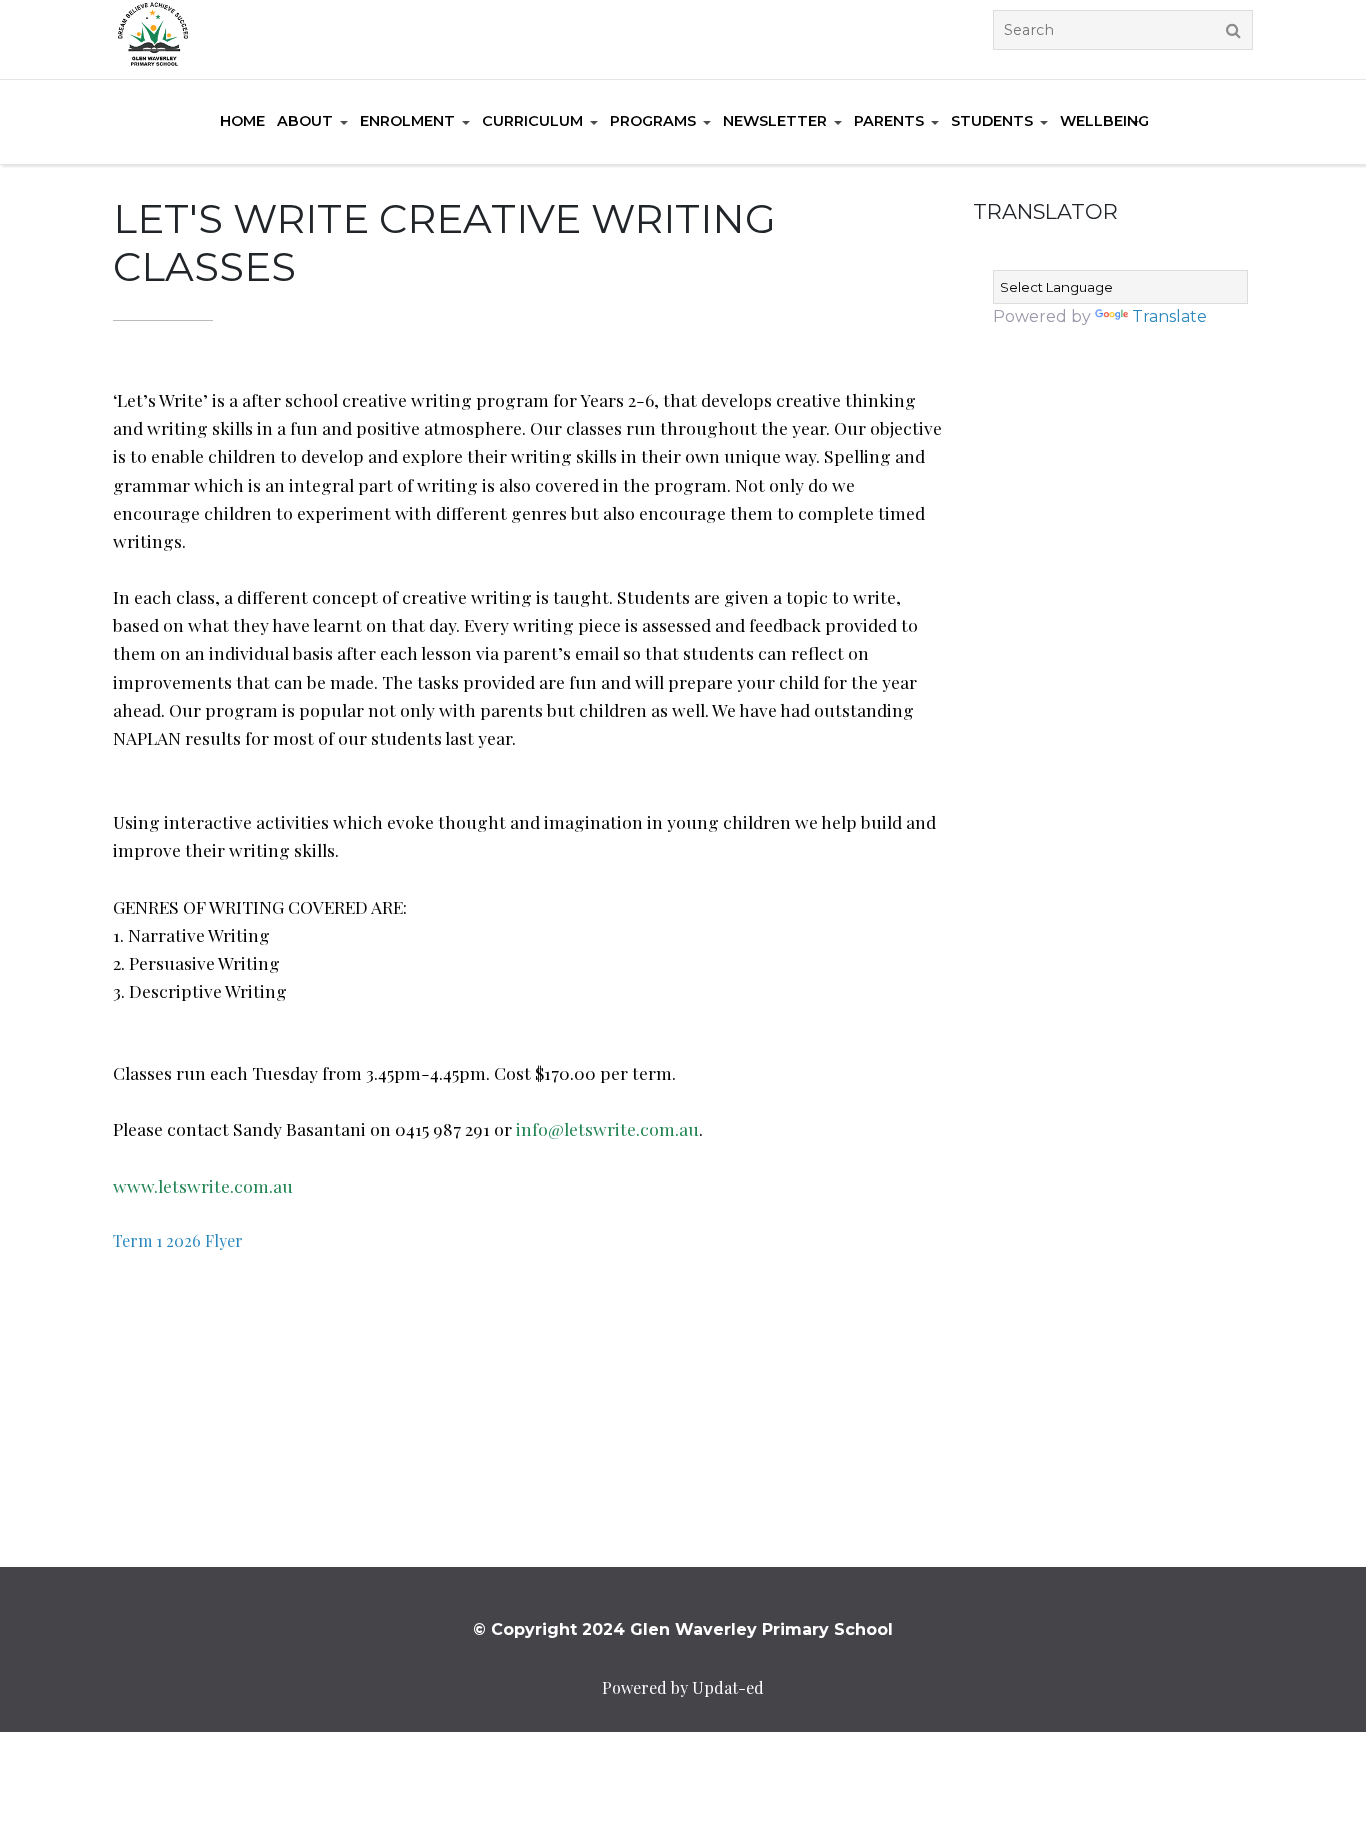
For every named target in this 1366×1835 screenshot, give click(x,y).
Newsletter (775, 121)
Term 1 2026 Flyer (178, 1240)
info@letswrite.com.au (607, 1128)
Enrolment (407, 121)
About (305, 121)
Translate (1169, 316)
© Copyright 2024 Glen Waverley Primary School (683, 1629)
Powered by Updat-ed (683, 1687)
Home (242, 121)
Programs (653, 121)
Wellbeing (1104, 121)
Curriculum (532, 121)
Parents (889, 121)
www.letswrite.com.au (203, 1185)
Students (992, 121)
